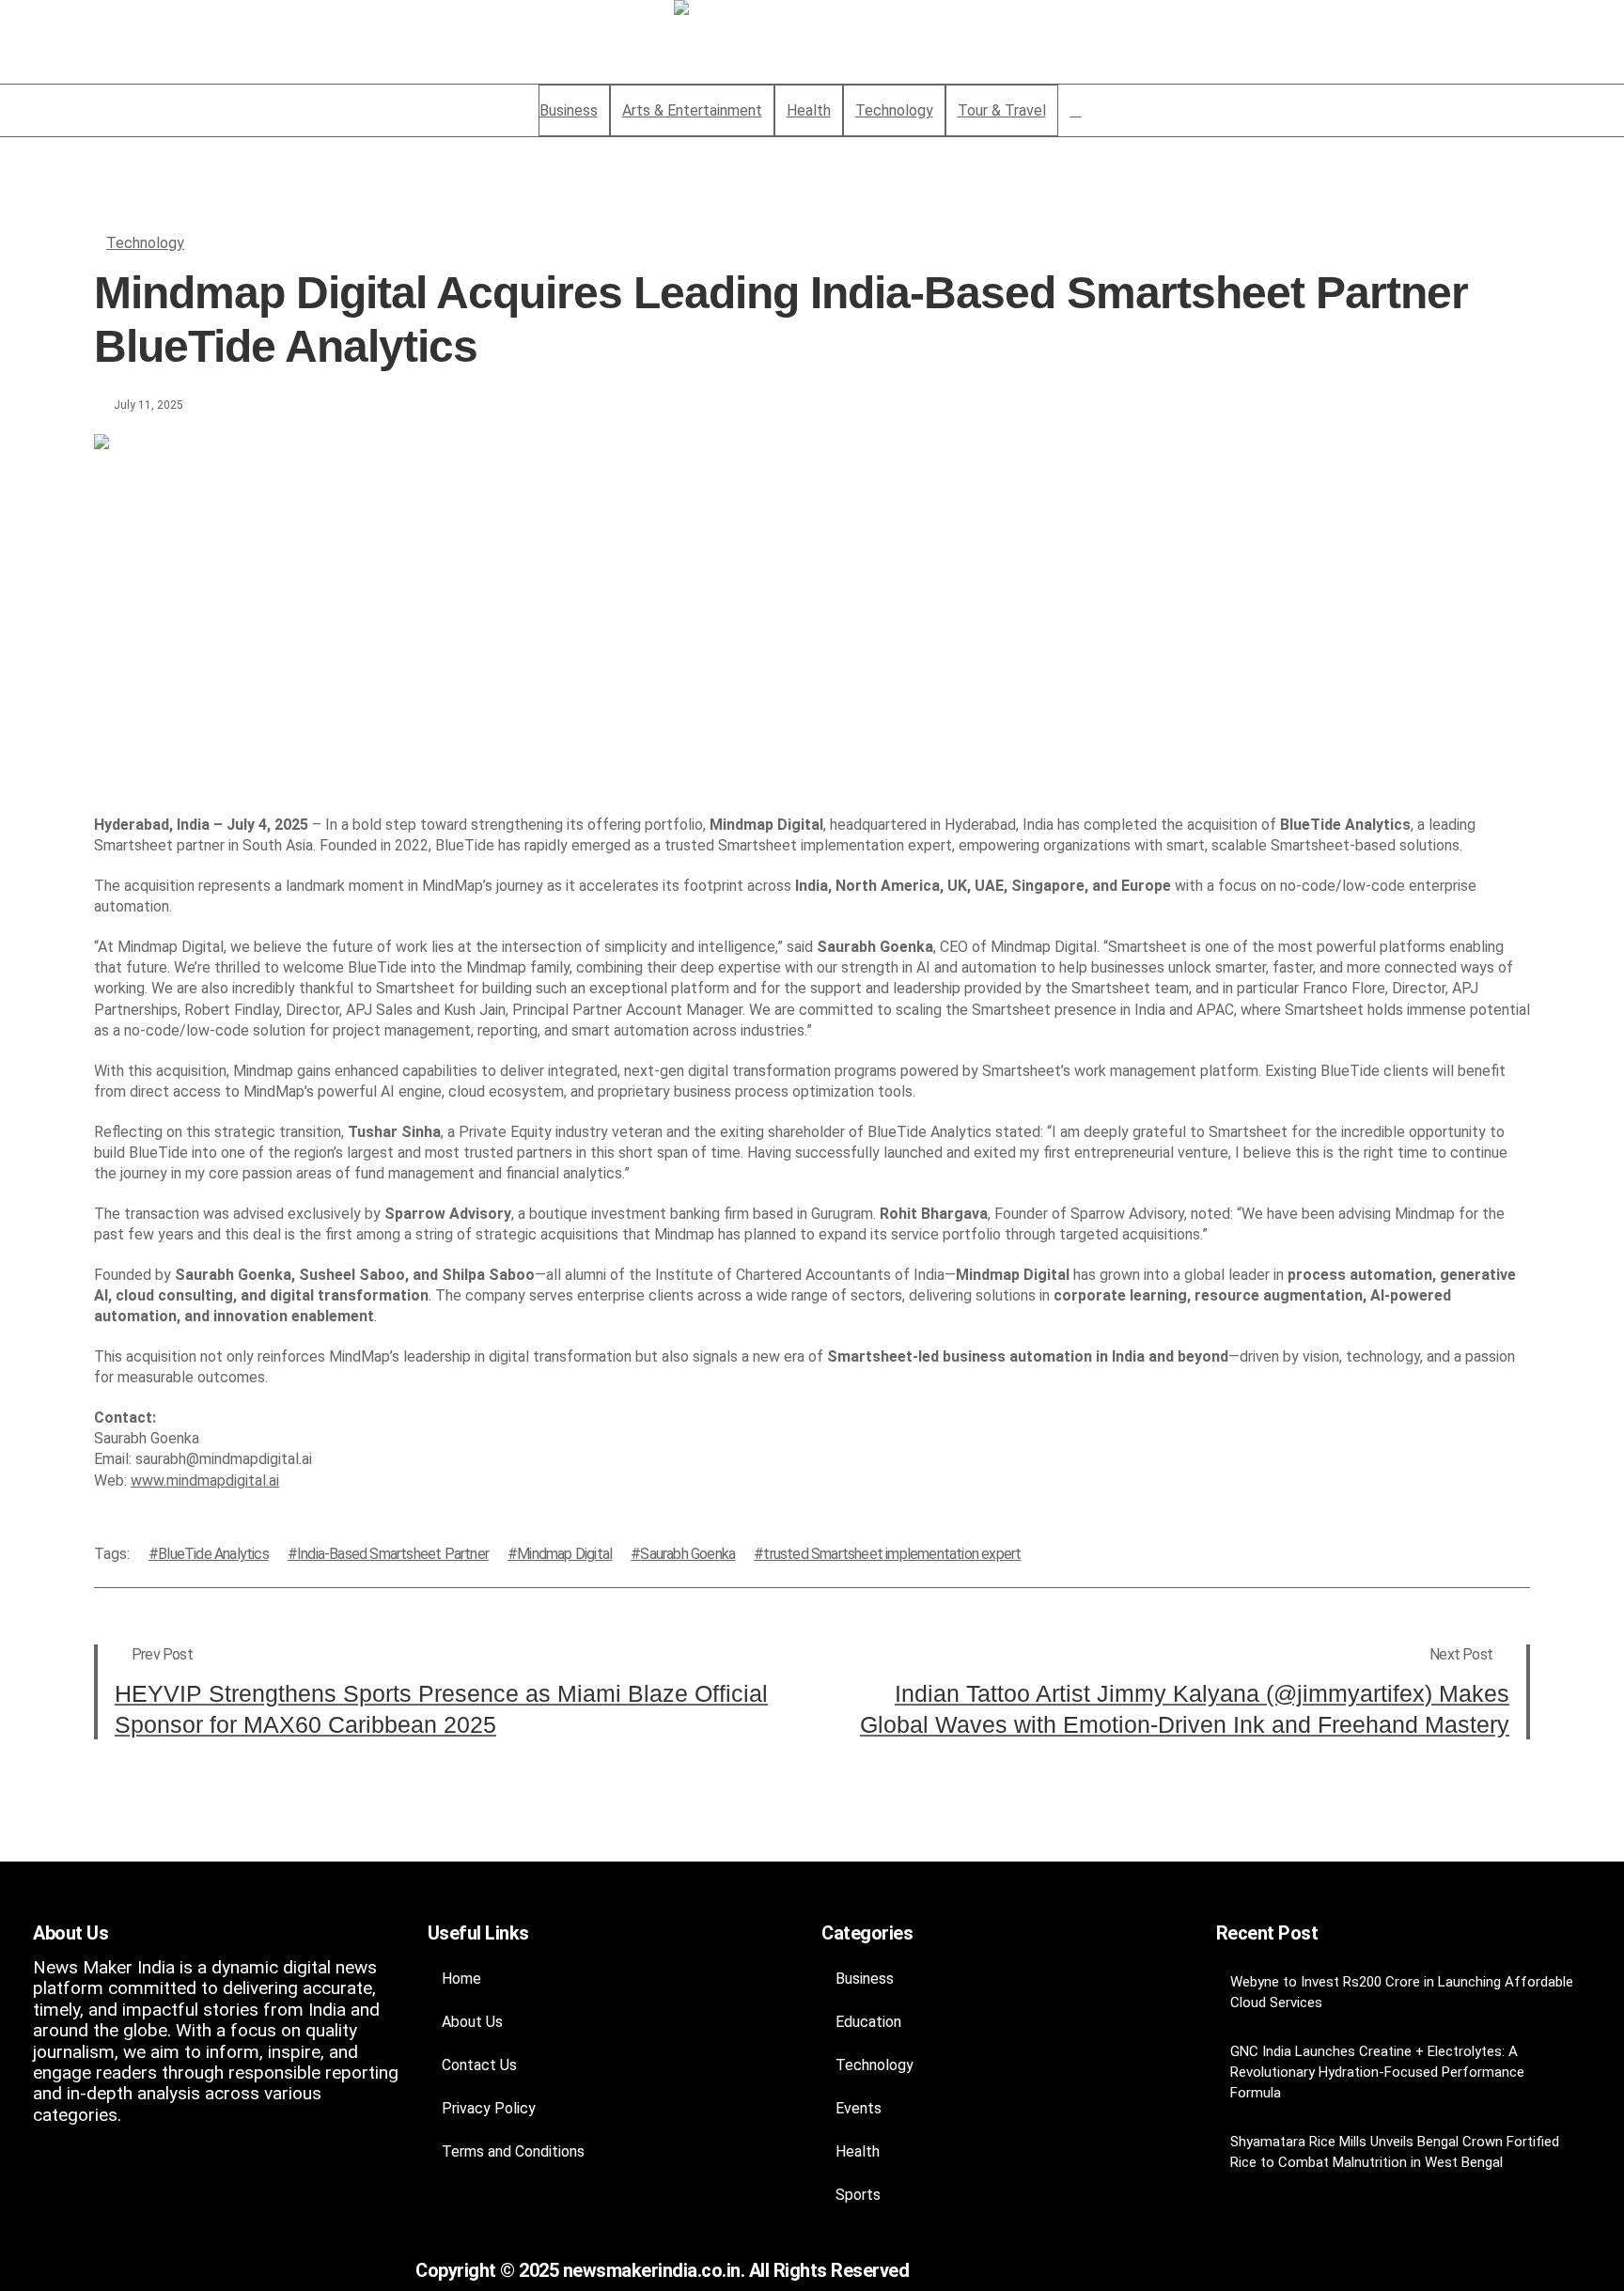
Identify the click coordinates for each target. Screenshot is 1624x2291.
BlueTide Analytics (213, 1554)
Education (868, 2022)
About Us (472, 2022)
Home (461, 1979)
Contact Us (479, 2065)
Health (858, 2151)
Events (859, 2108)
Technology (145, 243)
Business (865, 1979)
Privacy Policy (489, 2108)
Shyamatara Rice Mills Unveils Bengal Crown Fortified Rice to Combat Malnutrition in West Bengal (1395, 2152)
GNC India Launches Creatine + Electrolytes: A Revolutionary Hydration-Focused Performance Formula (1377, 2072)
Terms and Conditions (513, 2151)
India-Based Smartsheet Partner (393, 1554)
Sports (858, 2195)
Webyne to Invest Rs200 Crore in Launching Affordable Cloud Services (1402, 1992)
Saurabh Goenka (687, 1554)
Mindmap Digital (564, 1554)
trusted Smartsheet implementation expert (892, 1554)
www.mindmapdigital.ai (205, 1481)
